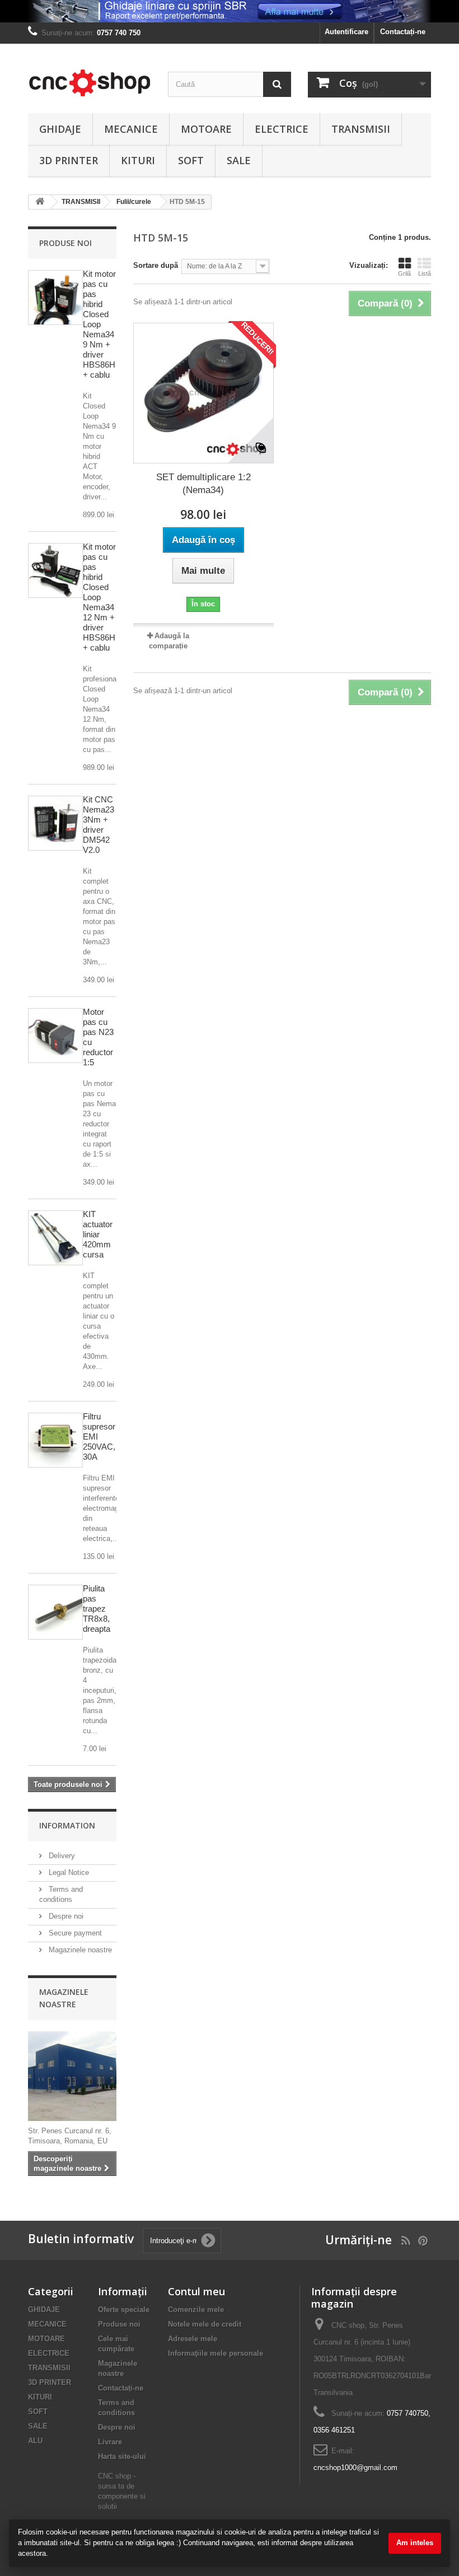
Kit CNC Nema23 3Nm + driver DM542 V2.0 (99, 825)
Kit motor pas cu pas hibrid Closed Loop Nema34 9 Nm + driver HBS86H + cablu (99, 324)
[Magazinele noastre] (72, 2076)
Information (67, 1825)
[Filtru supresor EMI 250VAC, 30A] (55, 1440)
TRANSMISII (361, 129)
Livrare (110, 2442)
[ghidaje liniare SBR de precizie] (230, 11)
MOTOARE (206, 129)
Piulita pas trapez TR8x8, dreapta (97, 1609)
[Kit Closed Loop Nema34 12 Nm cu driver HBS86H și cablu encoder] (55, 570)
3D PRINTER (69, 160)
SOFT (191, 160)
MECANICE (131, 129)
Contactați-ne (403, 32)
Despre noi (65, 1916)
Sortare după (156, 265)
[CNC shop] (90, 83)
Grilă (404, 273)
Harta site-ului (122, 2456)
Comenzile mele (196, 2310)
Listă (425, 273)
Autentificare (346, 32)
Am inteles (415, 2543)
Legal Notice (68, 1872)
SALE (239, 160)
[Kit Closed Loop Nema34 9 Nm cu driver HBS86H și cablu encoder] (55, 298)
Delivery (61, 1856)
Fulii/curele (134, 202)
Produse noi (65, 243)
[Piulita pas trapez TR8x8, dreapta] (55, 1612)
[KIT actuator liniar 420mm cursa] (55, 1238)
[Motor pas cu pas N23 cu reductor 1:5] (55, 1036)
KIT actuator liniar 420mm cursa (98, 1234)
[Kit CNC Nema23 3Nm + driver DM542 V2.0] (55, 823)
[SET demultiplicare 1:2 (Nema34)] (203, 393)
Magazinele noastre (79, 1950)
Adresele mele (193, 2339)
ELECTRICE (282, 129)
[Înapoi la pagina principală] (40, 202)
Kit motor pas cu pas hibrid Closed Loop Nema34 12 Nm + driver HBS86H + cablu (99, 597)
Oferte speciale (124, 2310)
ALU (35, 2441)
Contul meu (196, 2291)
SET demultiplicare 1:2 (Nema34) (203, 484)
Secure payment (74, 1933)
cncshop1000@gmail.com (355, 2468)
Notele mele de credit (205, 2324)
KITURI (138, 160)
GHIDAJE (60, 129)
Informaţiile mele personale (216, 2353)
